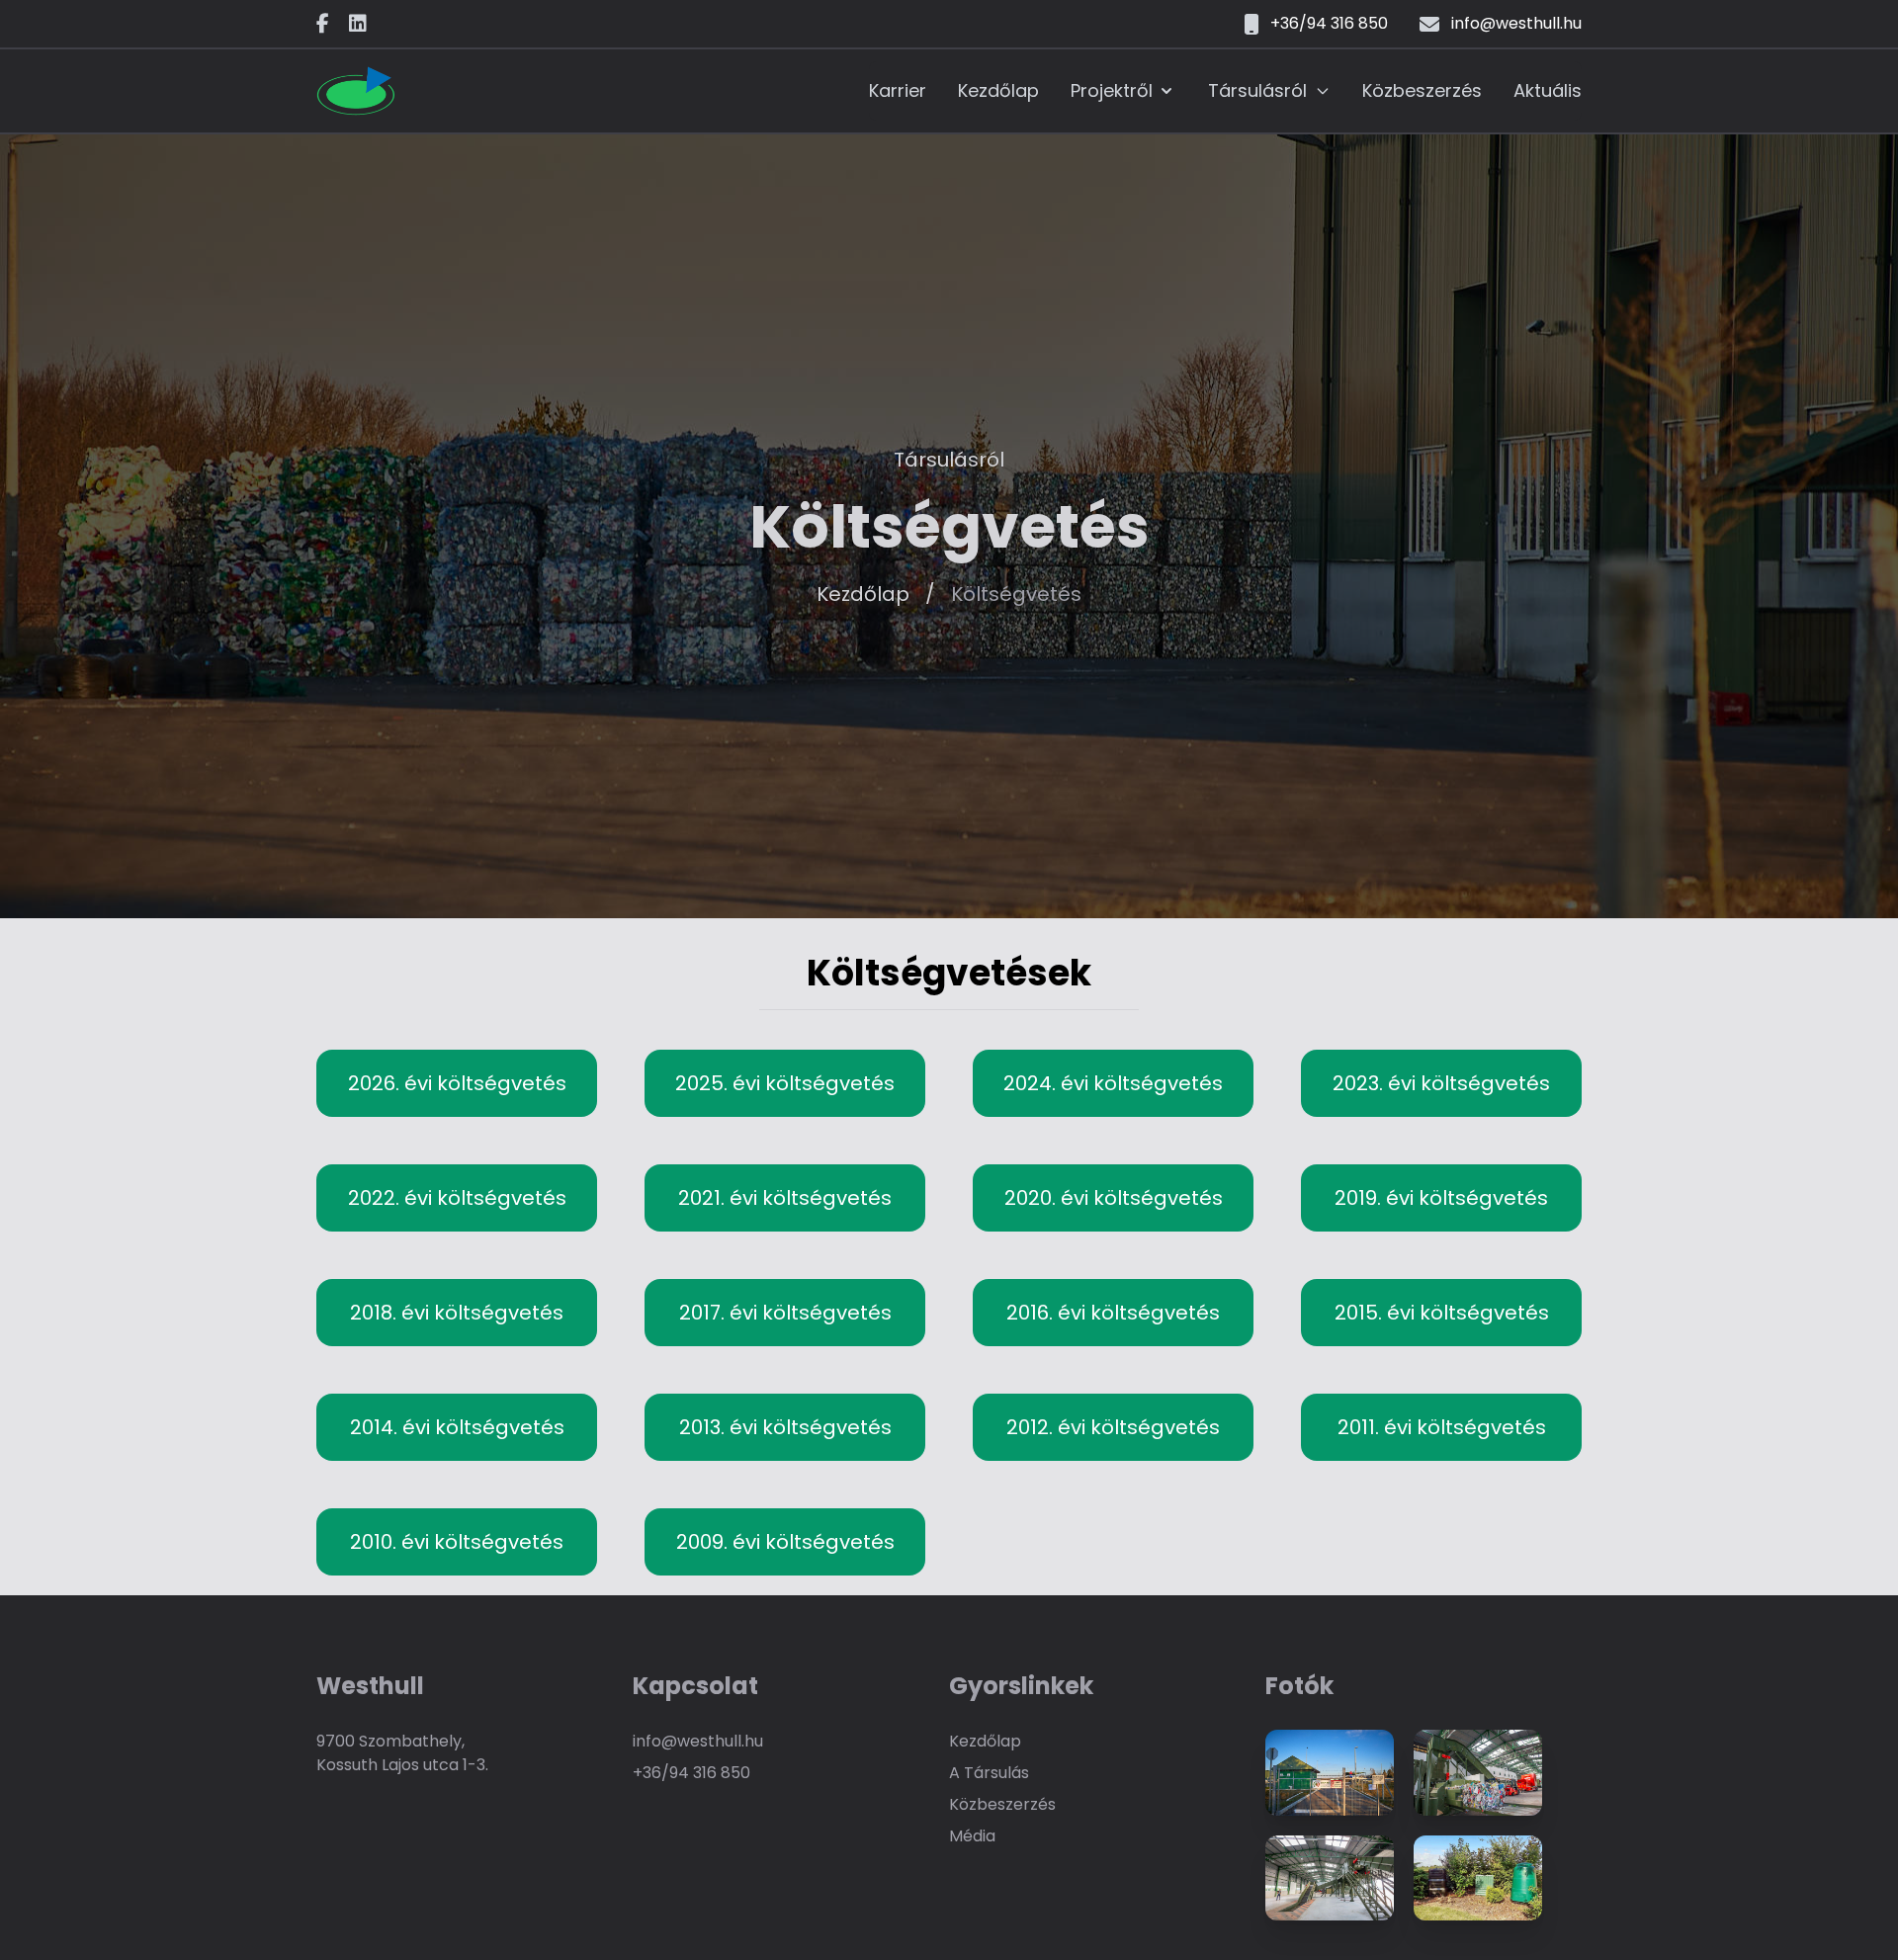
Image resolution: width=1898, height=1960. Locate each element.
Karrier (898, 90)
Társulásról (1257, 90)
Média (972, 1836)
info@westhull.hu (698, 1741)
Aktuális (1548, 90)
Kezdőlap (998, 90)
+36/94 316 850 (691, 1773)
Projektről (1112, 90)
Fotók (1299, 1686)
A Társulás (989, 1773)
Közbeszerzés (1422, 90)
